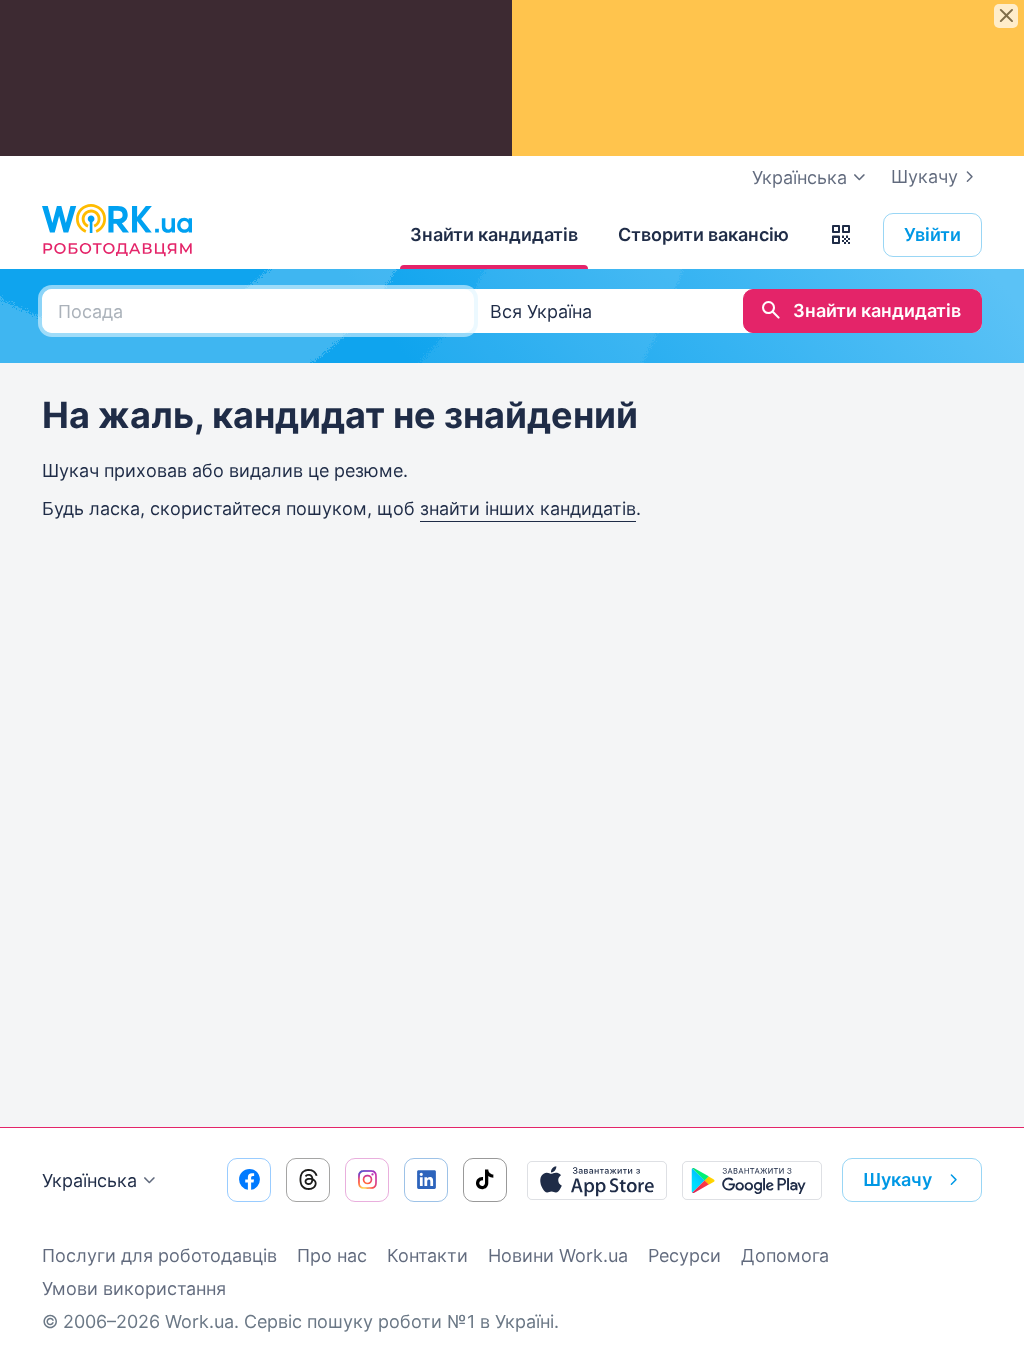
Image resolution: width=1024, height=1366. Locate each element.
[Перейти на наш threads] (308, 1180)
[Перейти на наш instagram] (367, 1180)
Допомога (785, 1255)
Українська (89, 1180)
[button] (841, 235)
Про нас (332, 1255)
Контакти (427, 1255)
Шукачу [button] (897, 1179)
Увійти (932, 234)
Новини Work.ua (558, 1255)
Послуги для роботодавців (159, 1255)
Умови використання (134, 1288)
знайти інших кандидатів (528, 508)
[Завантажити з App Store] (597, 1180)
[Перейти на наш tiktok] (485, 1180)
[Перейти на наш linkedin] (426, 1180)
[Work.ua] (117, 230)
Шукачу (924, 176)
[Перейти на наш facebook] (249, 1180)
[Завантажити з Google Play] (752, 1180)
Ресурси (684, 1255)
